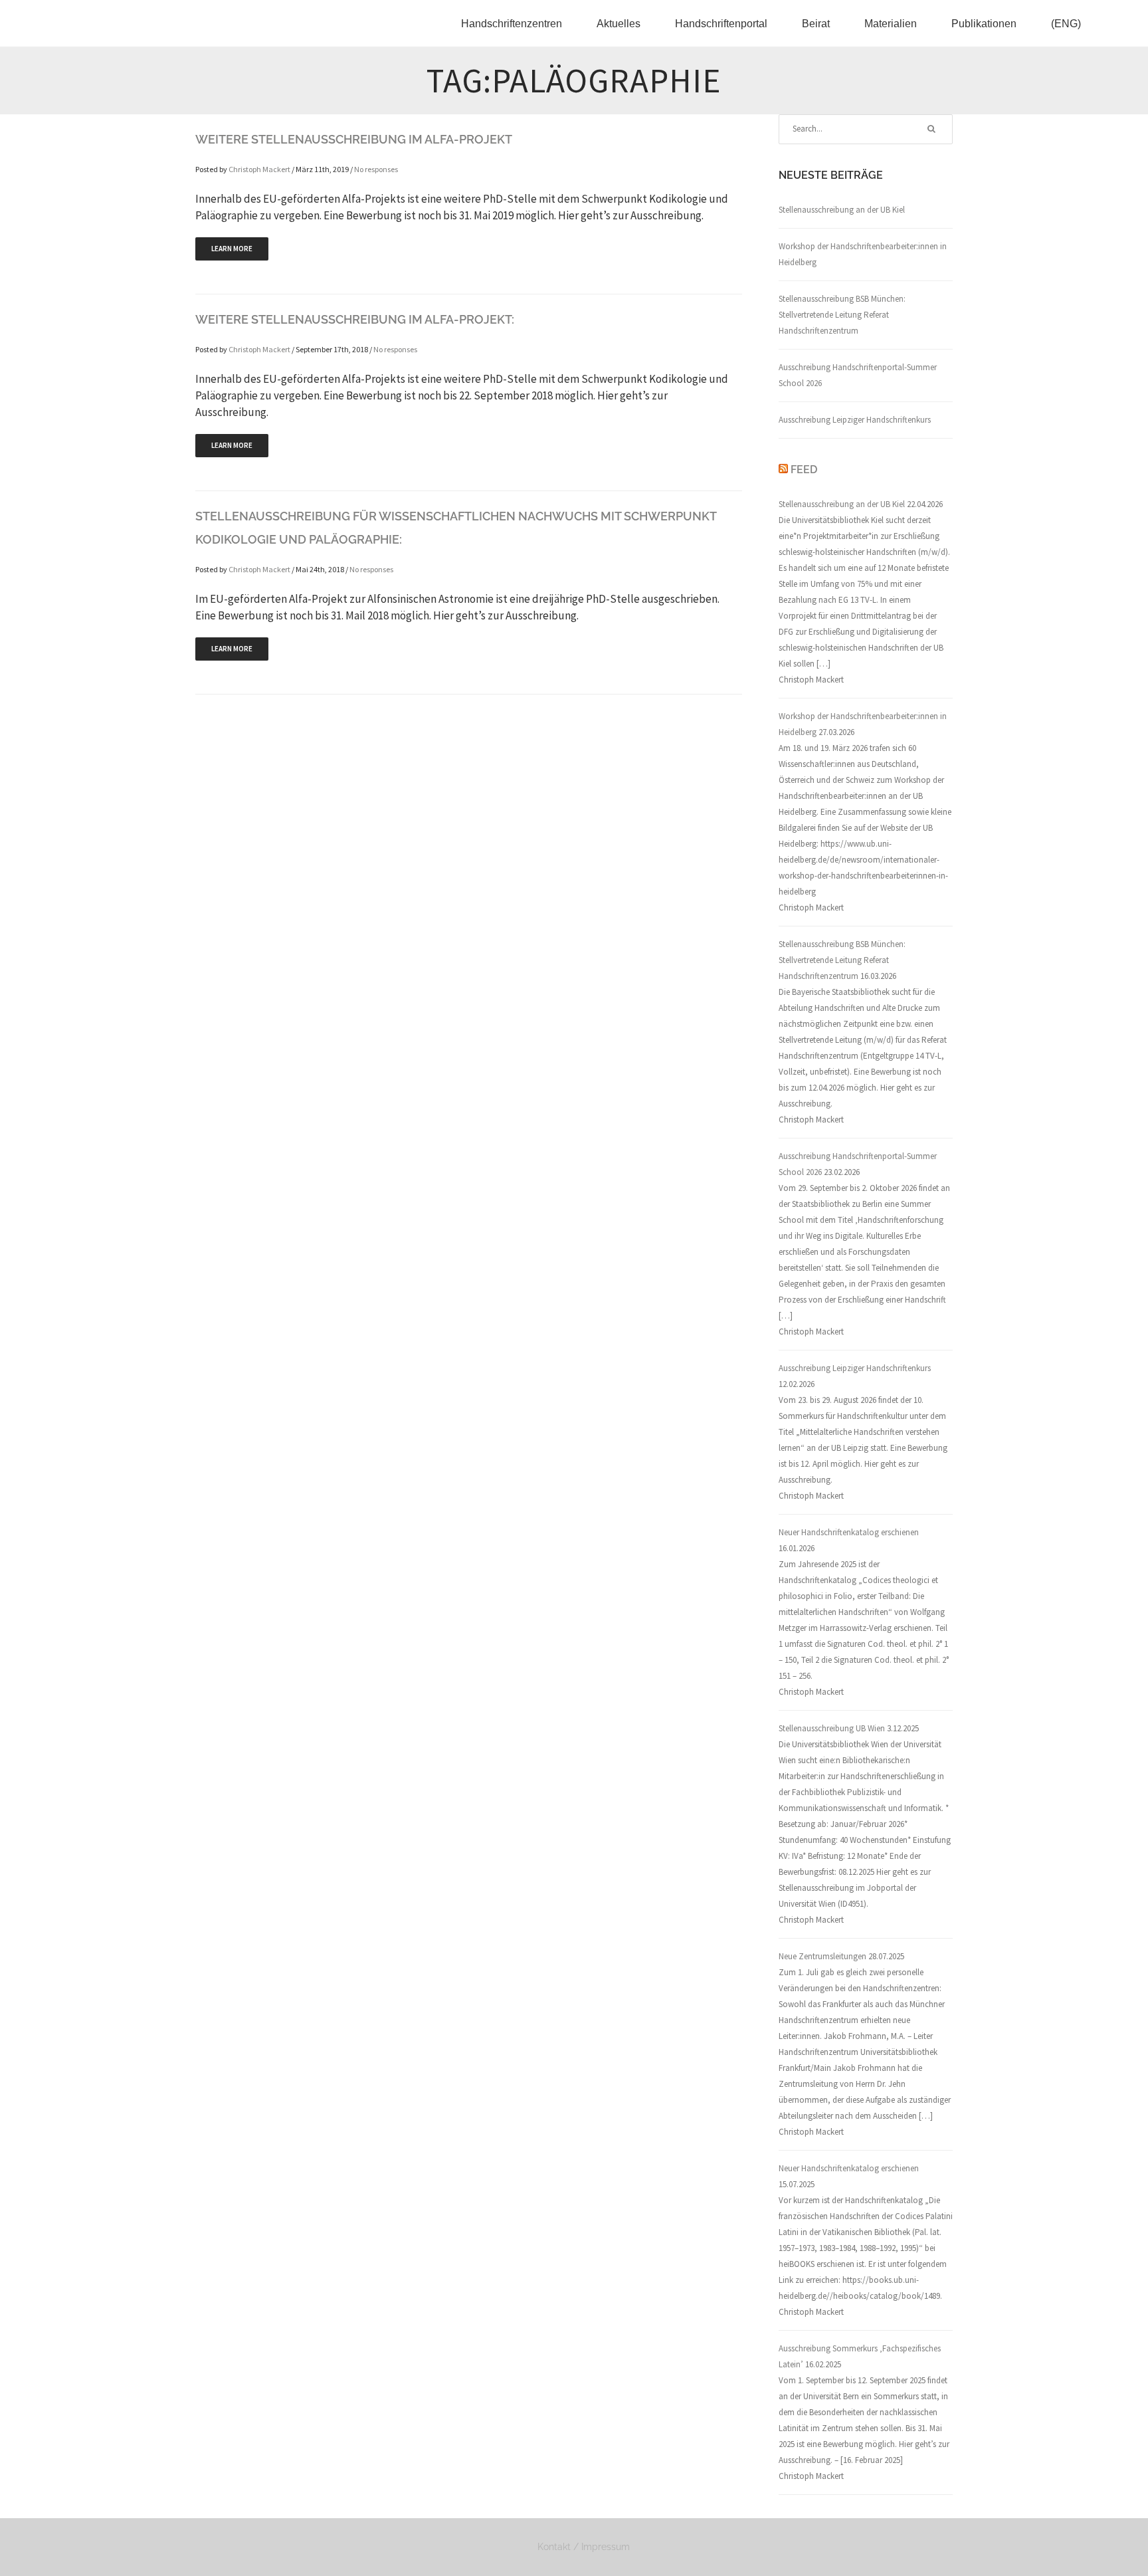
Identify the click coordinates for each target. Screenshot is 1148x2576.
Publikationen (984, 24)
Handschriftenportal (721, 24)
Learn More (232, 249)
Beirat (816, 24)
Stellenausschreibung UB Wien (832, 1728)
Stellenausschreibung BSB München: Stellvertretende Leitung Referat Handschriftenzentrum (842, 315)
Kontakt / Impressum (584, 2547)
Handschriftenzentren (512, 24)
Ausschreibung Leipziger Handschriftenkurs (855, 420)
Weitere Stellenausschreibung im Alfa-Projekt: (355, 319)
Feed (804, 470)
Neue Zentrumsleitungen (822, 1956)
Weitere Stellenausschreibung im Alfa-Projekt (354, 139)
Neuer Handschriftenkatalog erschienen (849, 1532)
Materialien (891, 24)
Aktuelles (619, 24)
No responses (376, 169)
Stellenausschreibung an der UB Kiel (842, 210)
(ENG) (1066, 24)
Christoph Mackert (259, 169)
